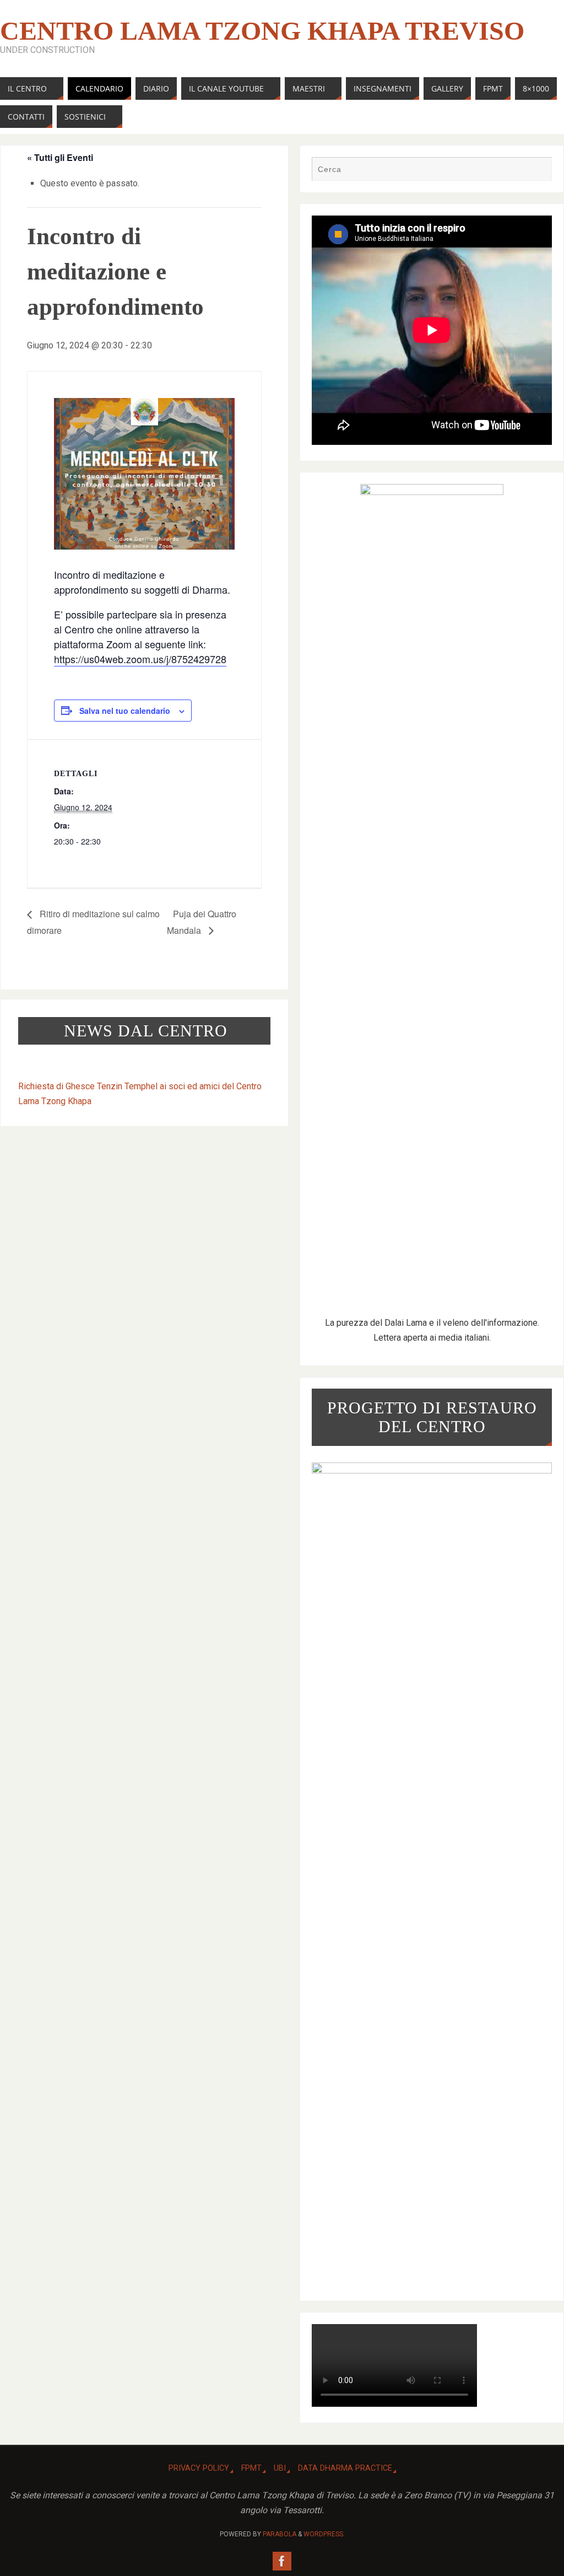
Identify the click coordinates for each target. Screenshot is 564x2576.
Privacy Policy (199, 2468)
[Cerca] (538, 170)
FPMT (251, 2468)
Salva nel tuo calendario (125, 711)
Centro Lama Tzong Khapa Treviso (262, 31)
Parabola (280, 2534)
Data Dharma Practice (345, 2468)
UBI (280, 2468)
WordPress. (324, 2534)
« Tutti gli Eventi (60, 157)
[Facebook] (282, 2561)
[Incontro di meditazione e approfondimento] (144, 474)
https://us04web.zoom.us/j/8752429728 (140, 659)
